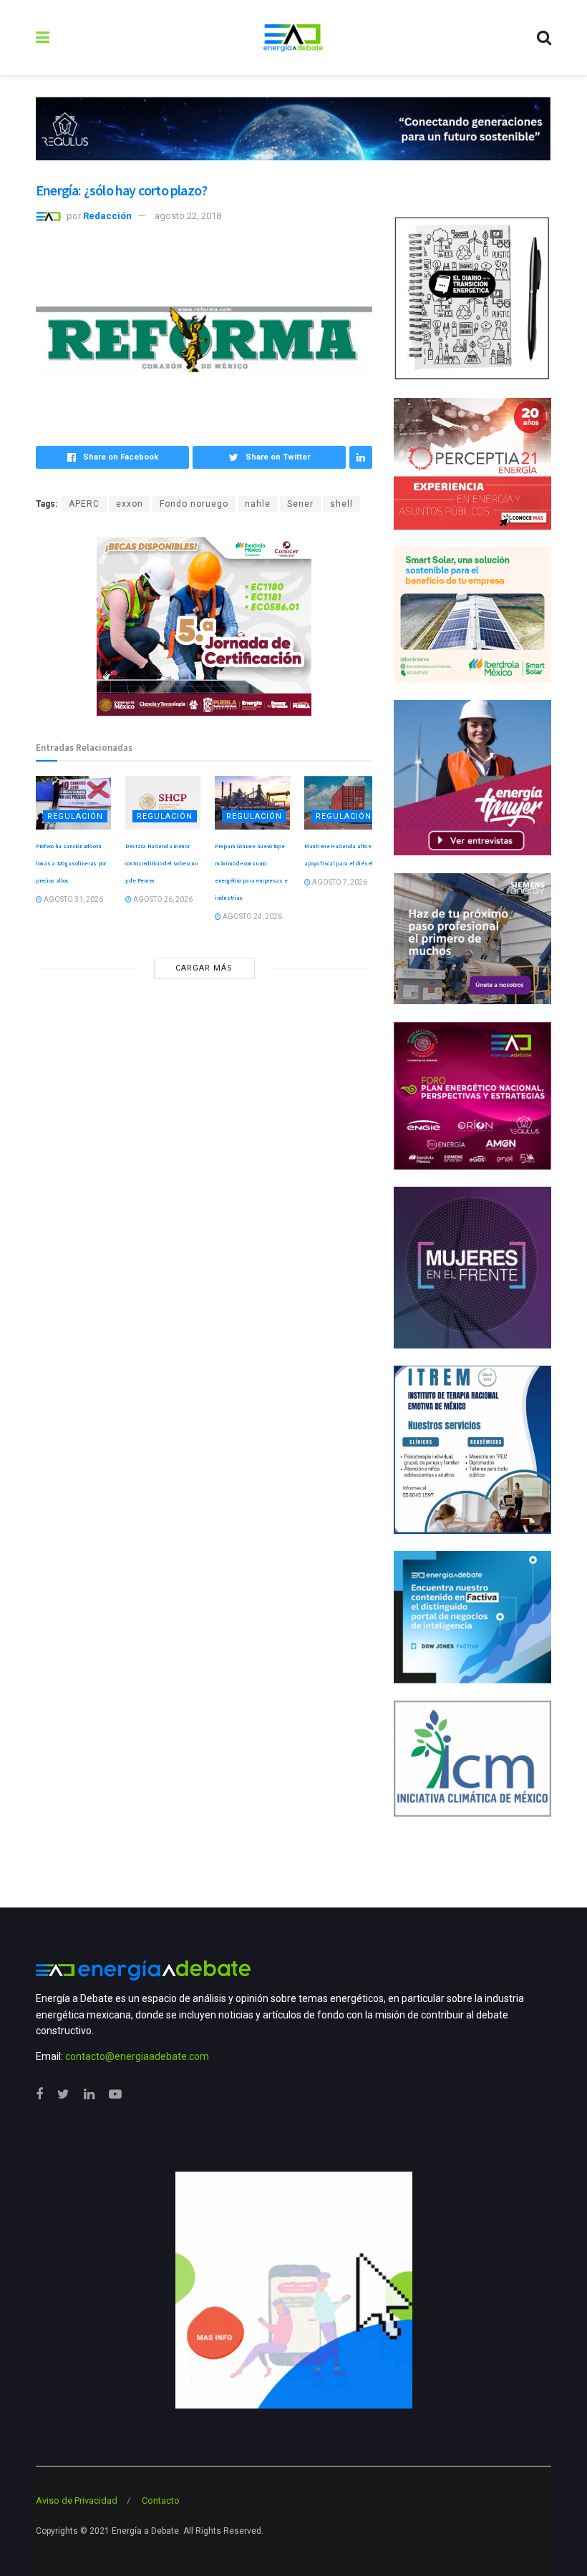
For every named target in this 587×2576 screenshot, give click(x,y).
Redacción (107, 216)
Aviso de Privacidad (77, 2500)
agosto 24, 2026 (252, 917)
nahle (258, 504)
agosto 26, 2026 (162, 899)
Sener (300, 504)
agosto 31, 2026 (73, 899)
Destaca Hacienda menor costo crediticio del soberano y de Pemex (161, 863)
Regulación (75, 816)
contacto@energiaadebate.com (137, 2056)
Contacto (161, 2500)
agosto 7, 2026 (339, 882)
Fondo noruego (194, 504)
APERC (84, 504)
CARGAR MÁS (204, 968)
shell (341, 504)
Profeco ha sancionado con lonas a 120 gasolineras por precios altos (71, 863)
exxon (130, 504)
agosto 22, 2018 (188, 216)
